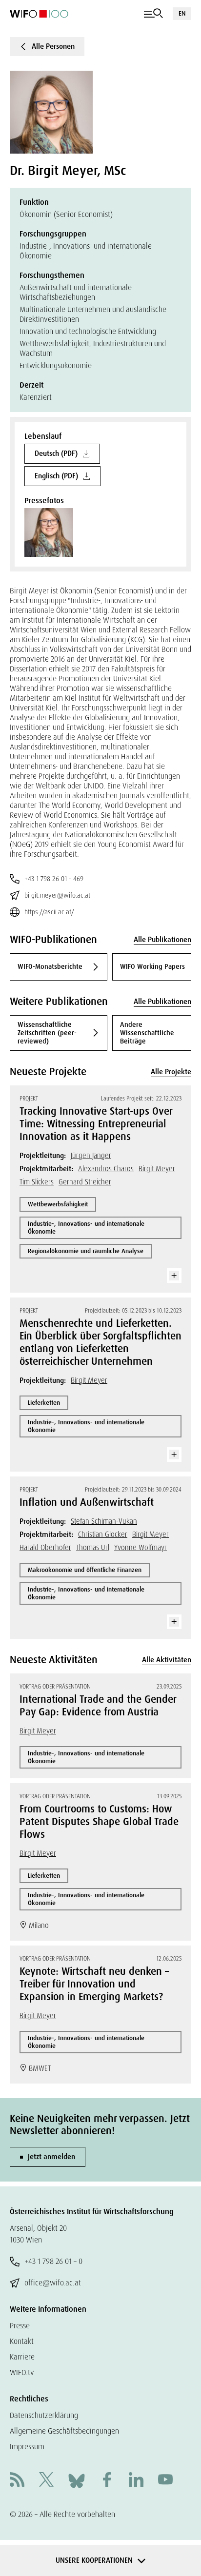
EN (182, 13)
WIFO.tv (22, 2372)
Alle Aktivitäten (167, 1660)
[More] (174, 1276)
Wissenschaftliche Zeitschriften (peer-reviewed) (47, 1033)
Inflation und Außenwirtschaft (87, 1502)
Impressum (27, 2447)
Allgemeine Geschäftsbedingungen (64, 2431)
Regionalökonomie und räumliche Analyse (86, 1251)
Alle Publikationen (162, 940)
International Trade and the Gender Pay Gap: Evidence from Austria (98, 1706)
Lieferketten (44, 1403)
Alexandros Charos (106, 1169)
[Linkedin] (136, 2481)
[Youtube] (165, 2481)
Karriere (22, 2357)
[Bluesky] (77, 2480)
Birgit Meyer (157, 1169)
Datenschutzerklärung (44, 2415)
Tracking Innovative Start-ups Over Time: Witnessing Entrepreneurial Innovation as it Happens (96, 1124)
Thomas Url (93, 1548)
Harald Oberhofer (45, 1548)
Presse (20, 2326)
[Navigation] (153, 14)
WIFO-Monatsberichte (50, 966)
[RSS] (17, 2481)
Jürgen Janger (91, 1156)
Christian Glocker (103, 1534)
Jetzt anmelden (51, 2157)
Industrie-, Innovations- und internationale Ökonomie (86, 1228)
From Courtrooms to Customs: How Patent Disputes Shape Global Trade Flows (99, 1822)
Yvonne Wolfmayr (141, 1548)
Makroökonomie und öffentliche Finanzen (85, 1570)
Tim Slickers (37, 1182)
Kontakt (22, 2341)
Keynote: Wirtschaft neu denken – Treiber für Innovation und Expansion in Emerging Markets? (94, 1984)
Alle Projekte (171, 1072)
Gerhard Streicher (85, 1182)
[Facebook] (107, 2481)
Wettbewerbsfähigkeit (58, 1204)
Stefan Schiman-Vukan (104, 1521)
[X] (46, 2481)
